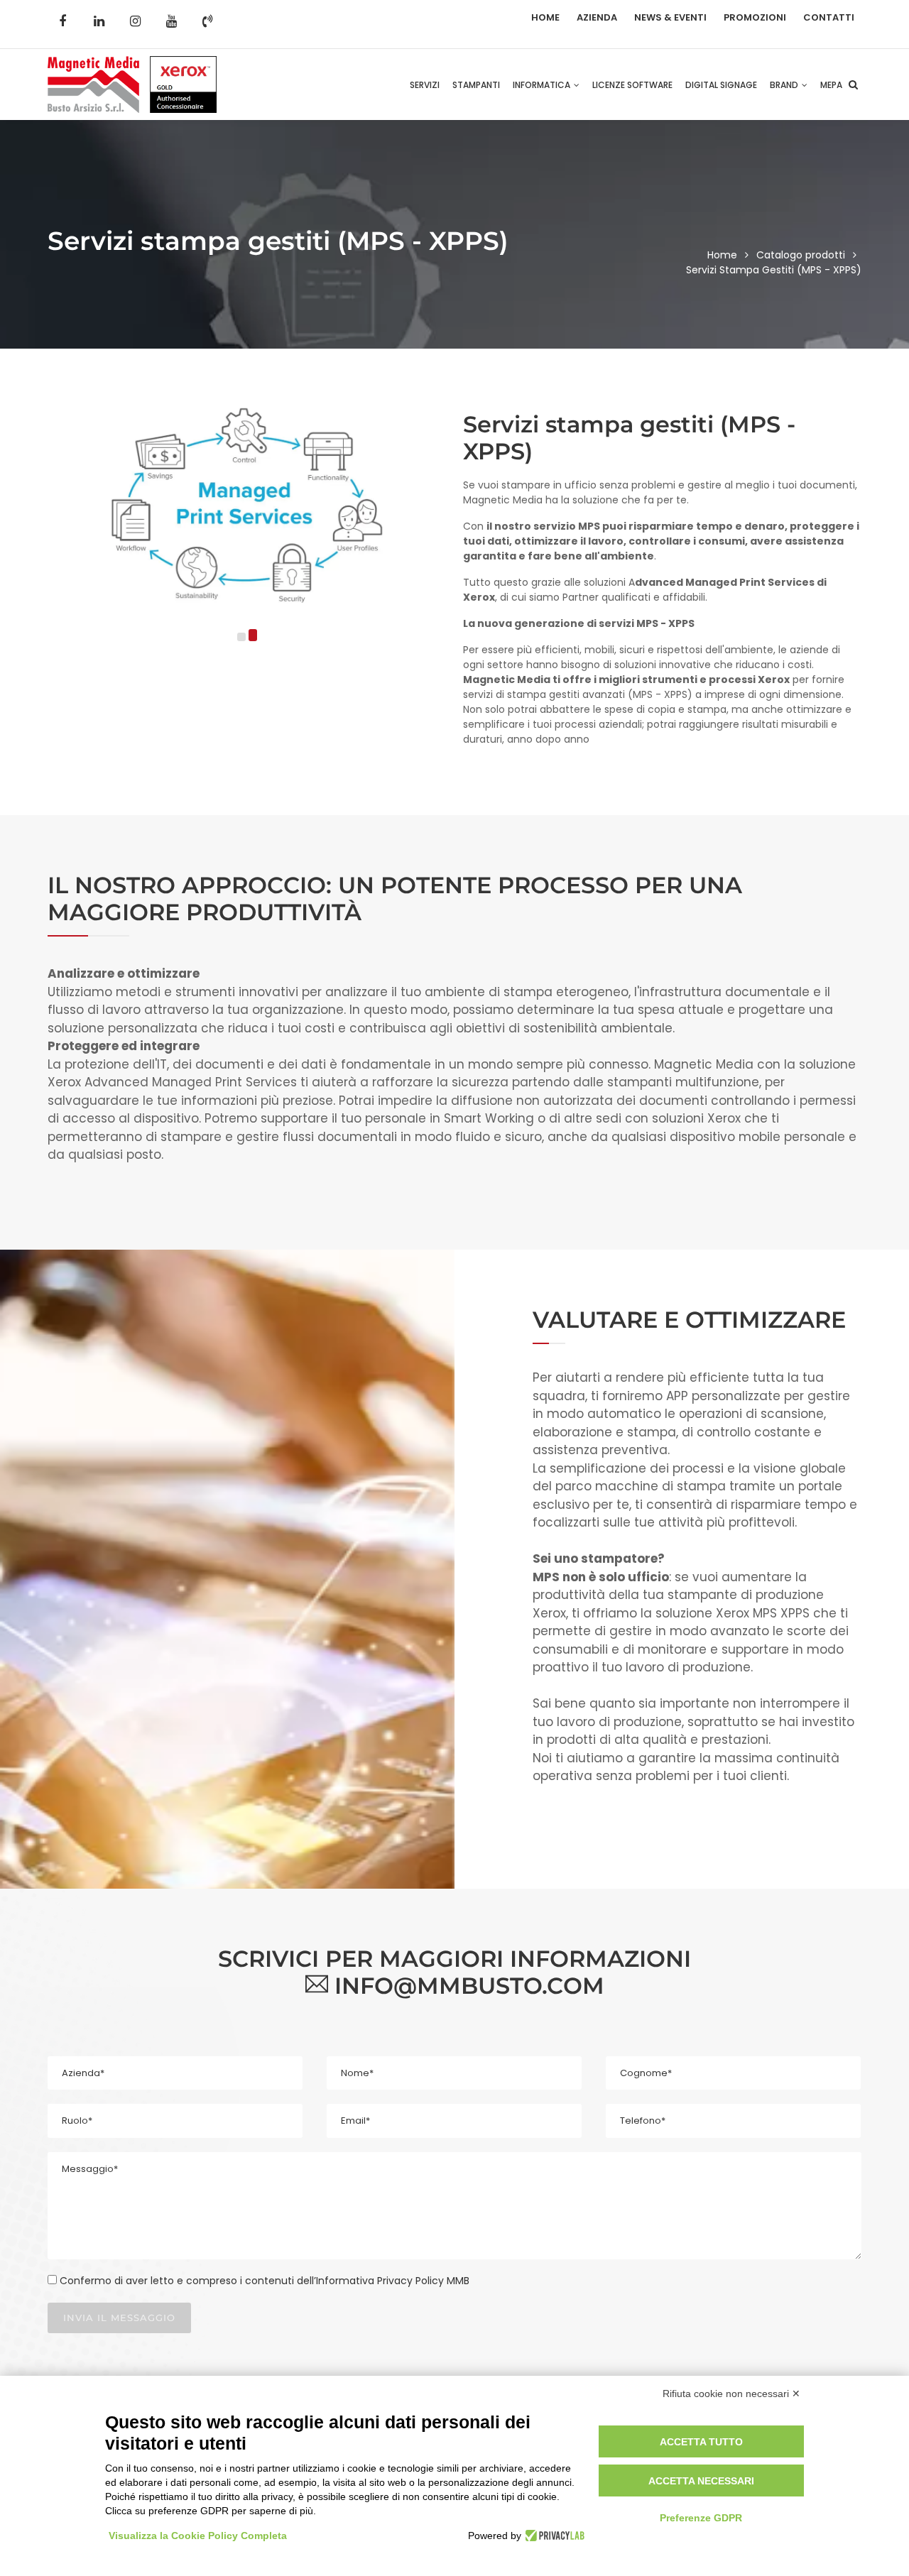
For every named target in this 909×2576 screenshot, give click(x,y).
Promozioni (755, 17)
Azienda (597, 17)
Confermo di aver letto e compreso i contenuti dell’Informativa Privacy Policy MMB (265, 2281)
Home (545, 17)
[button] (241, 637)
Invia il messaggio (119, 2318)
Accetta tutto (701, 2442)
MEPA (831, 85)
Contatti (829, 17)
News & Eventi (670, 17)
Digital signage (721, 85)
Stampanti (476, 85)
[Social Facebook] (62, 21)
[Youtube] (171, 21)
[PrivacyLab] (553, 2536)
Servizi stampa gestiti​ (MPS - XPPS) (774, 270)
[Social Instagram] (135, 21)
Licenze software (632, 85)
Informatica (543, 85)
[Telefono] (207, 21)
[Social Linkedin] (99, 21)
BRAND (785, 85)
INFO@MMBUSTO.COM (466, 1986)
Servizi (425, 85)
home (722, 255)
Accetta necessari (701, 2481)
